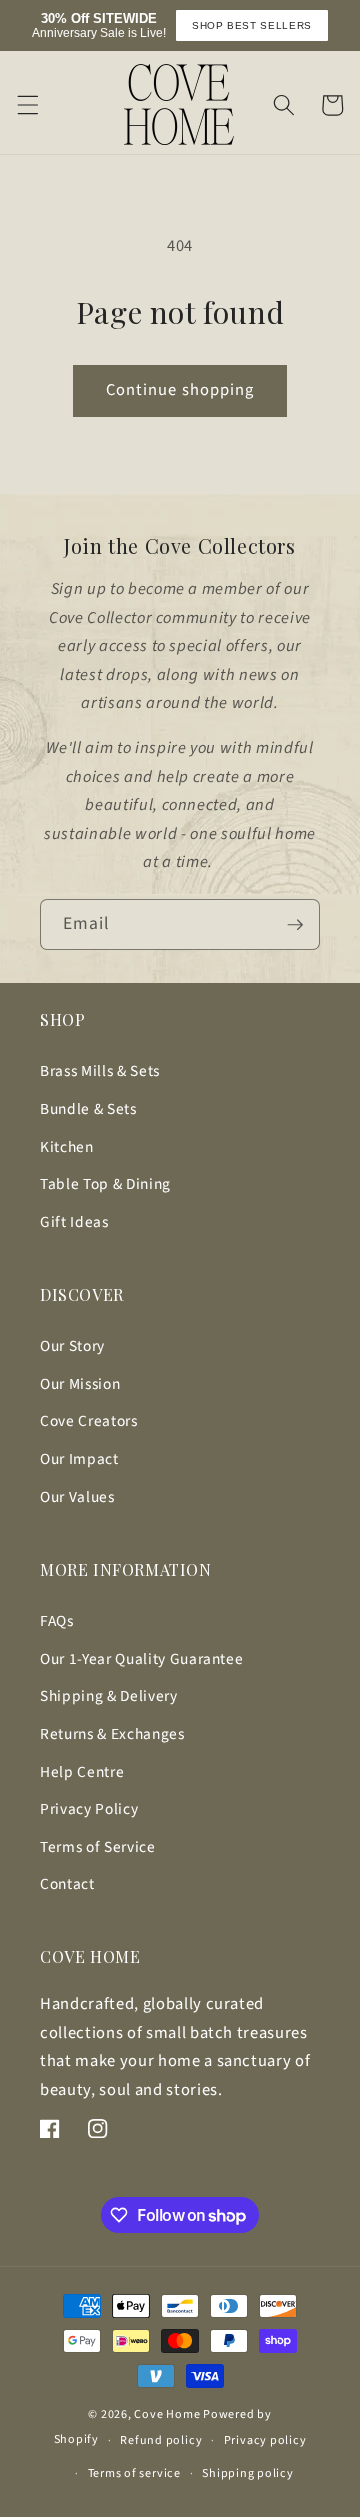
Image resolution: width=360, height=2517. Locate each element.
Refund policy (161, 2440)
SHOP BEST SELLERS (252, 25)
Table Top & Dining (105, 1184)
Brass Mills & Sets (100, 1071)
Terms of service (134, 2473)
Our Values (77, 1497)
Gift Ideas (74, 1222)
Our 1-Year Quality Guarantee (141, 1659)
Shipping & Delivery (109, 1696)
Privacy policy (265, 2440)
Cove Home (167, 2414)
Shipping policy (248, 2473)
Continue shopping (180, 390)
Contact (67, 1884)
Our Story (72, 1346)
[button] (27, 105)
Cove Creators (89, 1421)
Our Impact (79, 1459)
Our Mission (80, 1384)
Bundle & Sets (88, 1109)
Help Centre (82, 1772)
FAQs (57, 1621)
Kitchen (67, 1147)
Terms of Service (98, 1847)
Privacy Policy (89, 1809)
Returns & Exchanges (112, 1734)
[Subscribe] (295, 925)
